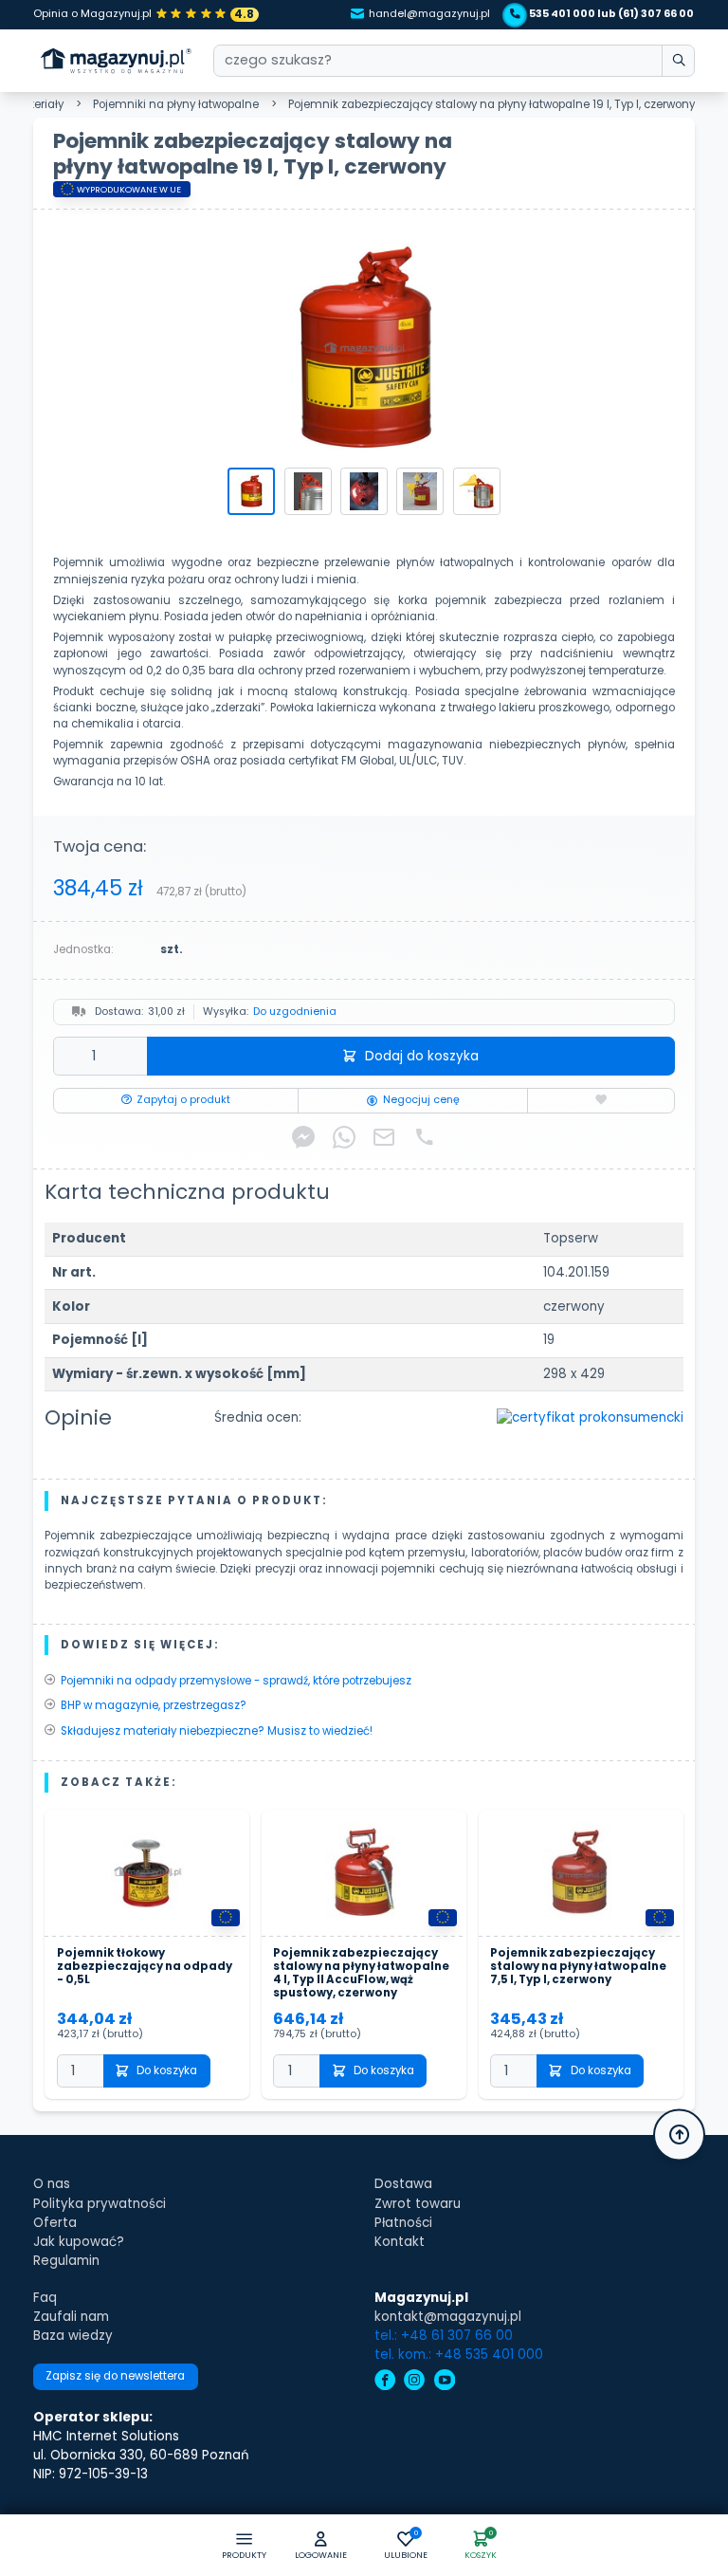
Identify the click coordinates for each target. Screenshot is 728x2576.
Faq (45, 2298)
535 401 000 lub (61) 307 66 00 (611, 14)
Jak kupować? (79, 2242)
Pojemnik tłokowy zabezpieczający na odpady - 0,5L (145, 1967)
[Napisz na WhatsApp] (344, 1137)
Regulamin (66, 2261)
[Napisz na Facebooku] (303, 1137)
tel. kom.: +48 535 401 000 (459, 2355)
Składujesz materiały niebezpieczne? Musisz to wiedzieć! (217, 1731)
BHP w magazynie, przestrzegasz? (154, 1705)
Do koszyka (167, 2070)
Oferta (55, 2223)
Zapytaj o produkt (183, 1100)
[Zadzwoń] (425, 1137)
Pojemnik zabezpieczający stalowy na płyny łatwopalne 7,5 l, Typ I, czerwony (578, 1967)
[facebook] (385, 2382)
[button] (321, 2546)
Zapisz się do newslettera (115, 2376)
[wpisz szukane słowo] (678, 61)
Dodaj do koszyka (422, 1056)
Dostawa (403, 2184)
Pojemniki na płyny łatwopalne (176, 104)
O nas (52, 2184)
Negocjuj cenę (421, 1100)
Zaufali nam (71, 2317)
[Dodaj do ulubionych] (601, 1101)
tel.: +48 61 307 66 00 (444, 2336)
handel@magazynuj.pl (429, 14)
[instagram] (414, 2382)
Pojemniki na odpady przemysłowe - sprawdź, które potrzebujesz (236, 1681)
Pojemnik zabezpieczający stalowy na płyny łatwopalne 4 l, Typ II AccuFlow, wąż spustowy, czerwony (361, 1973)
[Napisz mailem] (384, 1137)
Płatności (403, 2223)
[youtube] (445, 2382)
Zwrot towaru (418, 2204)
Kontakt (400, 2242)
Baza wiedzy (73, 2336)
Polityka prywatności (100, 2204)
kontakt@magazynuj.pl (448, 2317)
